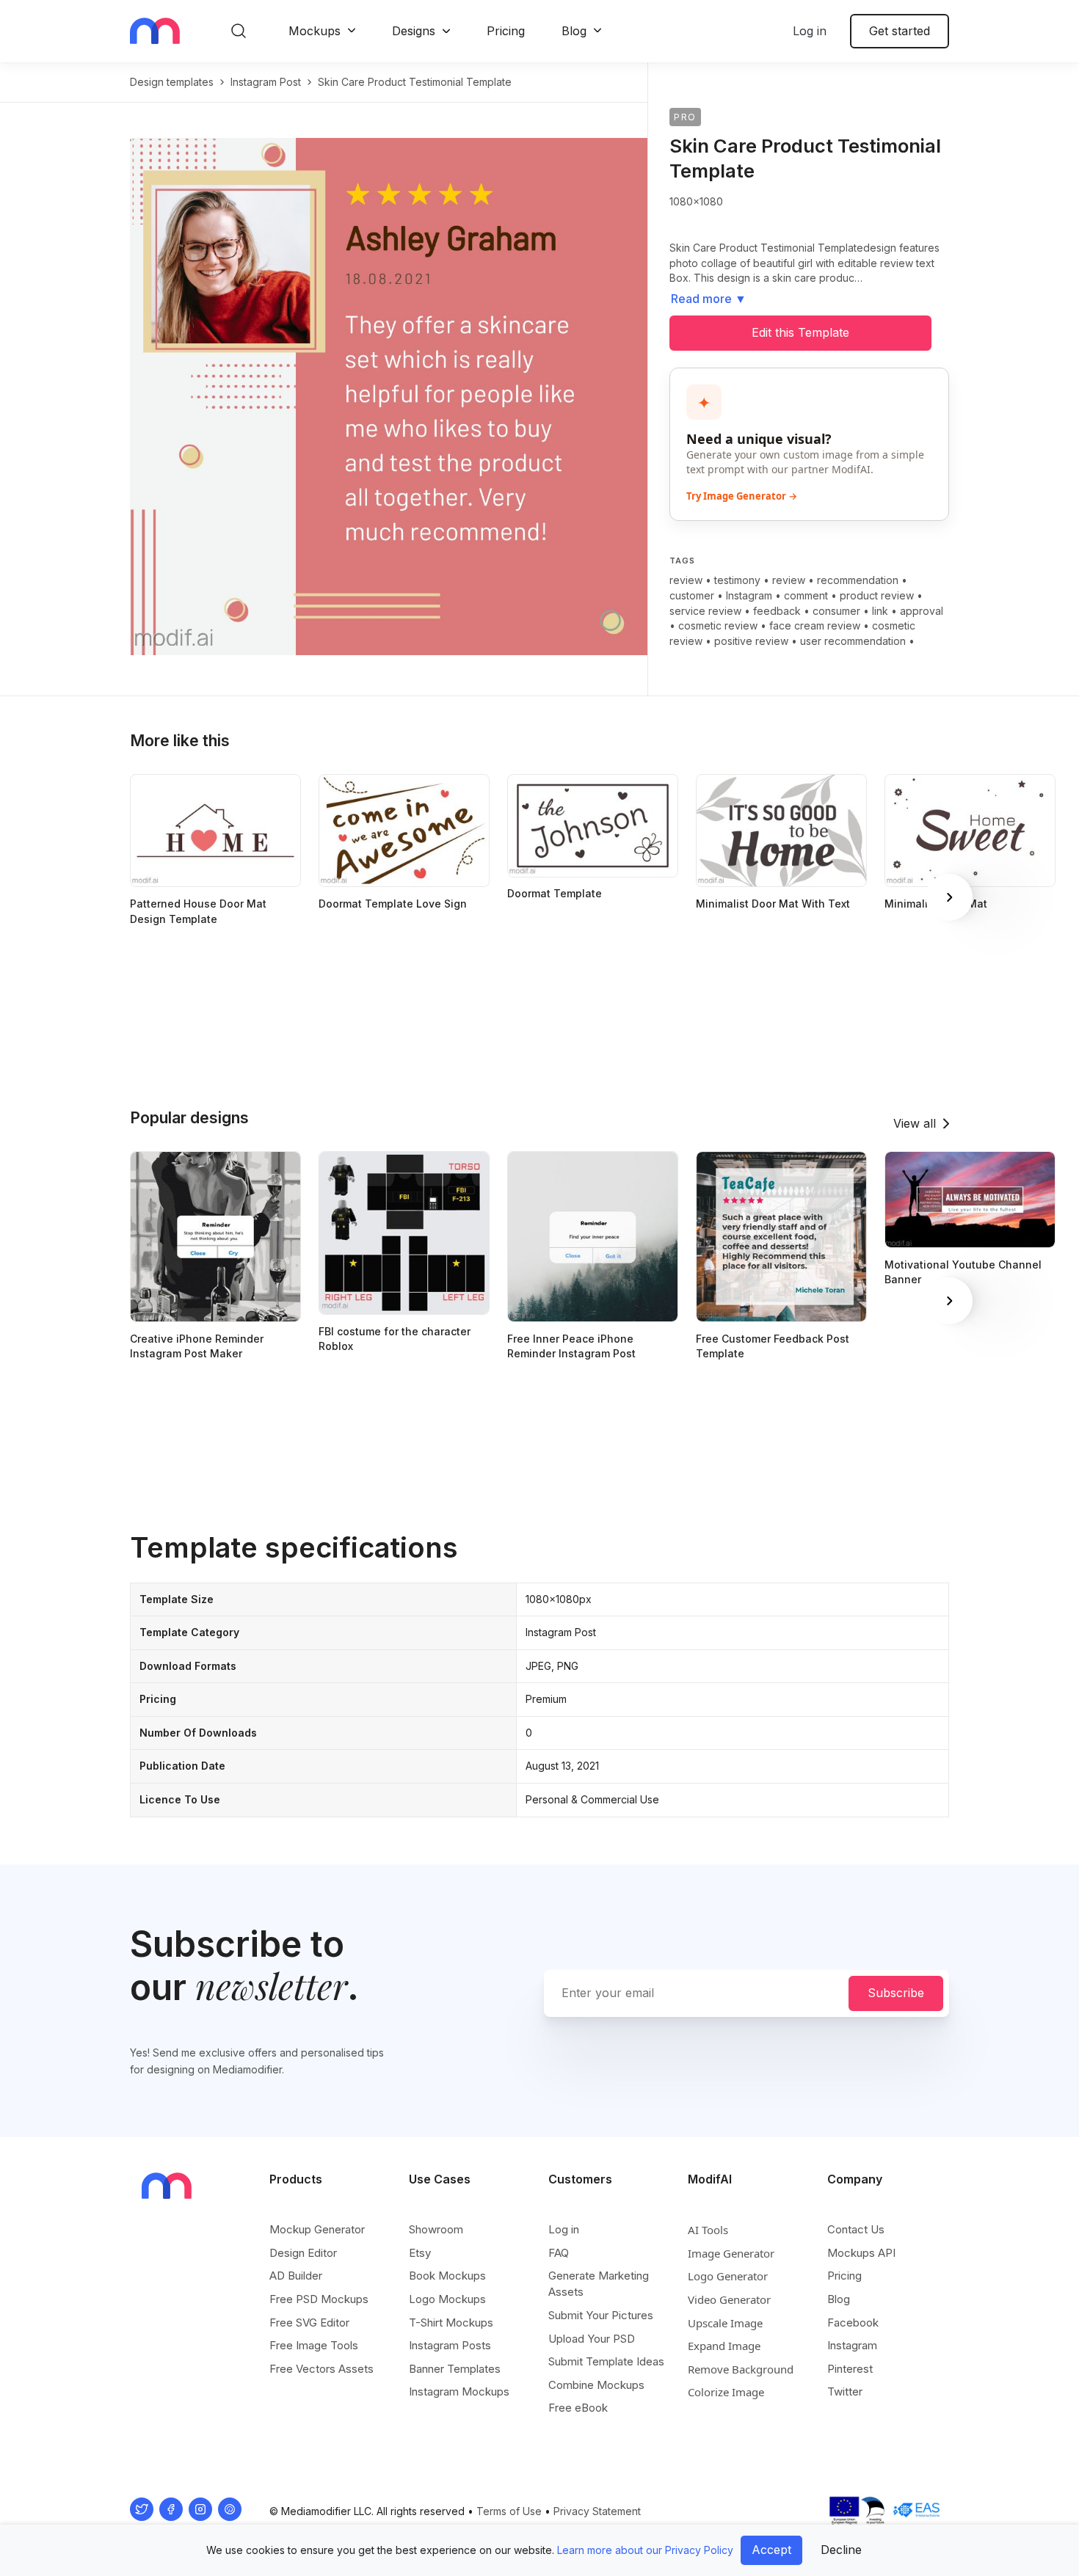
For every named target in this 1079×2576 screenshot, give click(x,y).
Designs (414, 31)
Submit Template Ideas (606, 2361)
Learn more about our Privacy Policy (645, 2550)
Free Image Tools (314, 2345)
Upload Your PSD (592, 2339)
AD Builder (296, 2276)
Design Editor (303, 2253)
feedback (777, 611)
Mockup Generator (317, 2229)
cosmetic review (718, 625)
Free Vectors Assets (321, 2369)
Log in (810, 31)
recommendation (858, 580)
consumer (836, 611)
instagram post (266, 82)
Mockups (315, 31)
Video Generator (729, 2299)
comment (806, 595)
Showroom (436, 2229)
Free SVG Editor (309, 2323)
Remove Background (741, 2369)
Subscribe (896, 1993)
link (880, 611)
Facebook (853, 2323)
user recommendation (853, 641)
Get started (900, 31)
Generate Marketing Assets (599, 2284)
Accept (771, 2550)
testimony (737, 580)
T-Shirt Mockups (451, 2323)
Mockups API (861, 2253)
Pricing (506, 31)
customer (692, 595)
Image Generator (731, 2253)
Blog (574, 31)
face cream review (815, 625)
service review (705, 611)
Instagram (749, 595)
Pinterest (850, 2369)
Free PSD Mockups (319, 2299)
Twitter (845, 2391)
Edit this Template (800, 332)
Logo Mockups (447, 2299)
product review (877, 595)
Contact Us (856, 2229)
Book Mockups (447, 2276)
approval (922, 611)
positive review (751, 641)
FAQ (559, 2253)
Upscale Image (725, 2323)
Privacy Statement (597, 2511)
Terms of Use (509, 2511)
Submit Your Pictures (601, 2315)
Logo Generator (728, 2276)
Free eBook (578, 2408)
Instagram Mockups (459, 2391)
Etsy (420, 2253)
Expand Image (724, 2346)
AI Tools (708, 2230)
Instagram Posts (450, 2345)
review (686, 580)
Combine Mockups (596, 2385)
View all (915, 1123)
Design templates (172, 82)
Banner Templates (455, 2369)
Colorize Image (726, 2392)
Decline (841, 2550)
